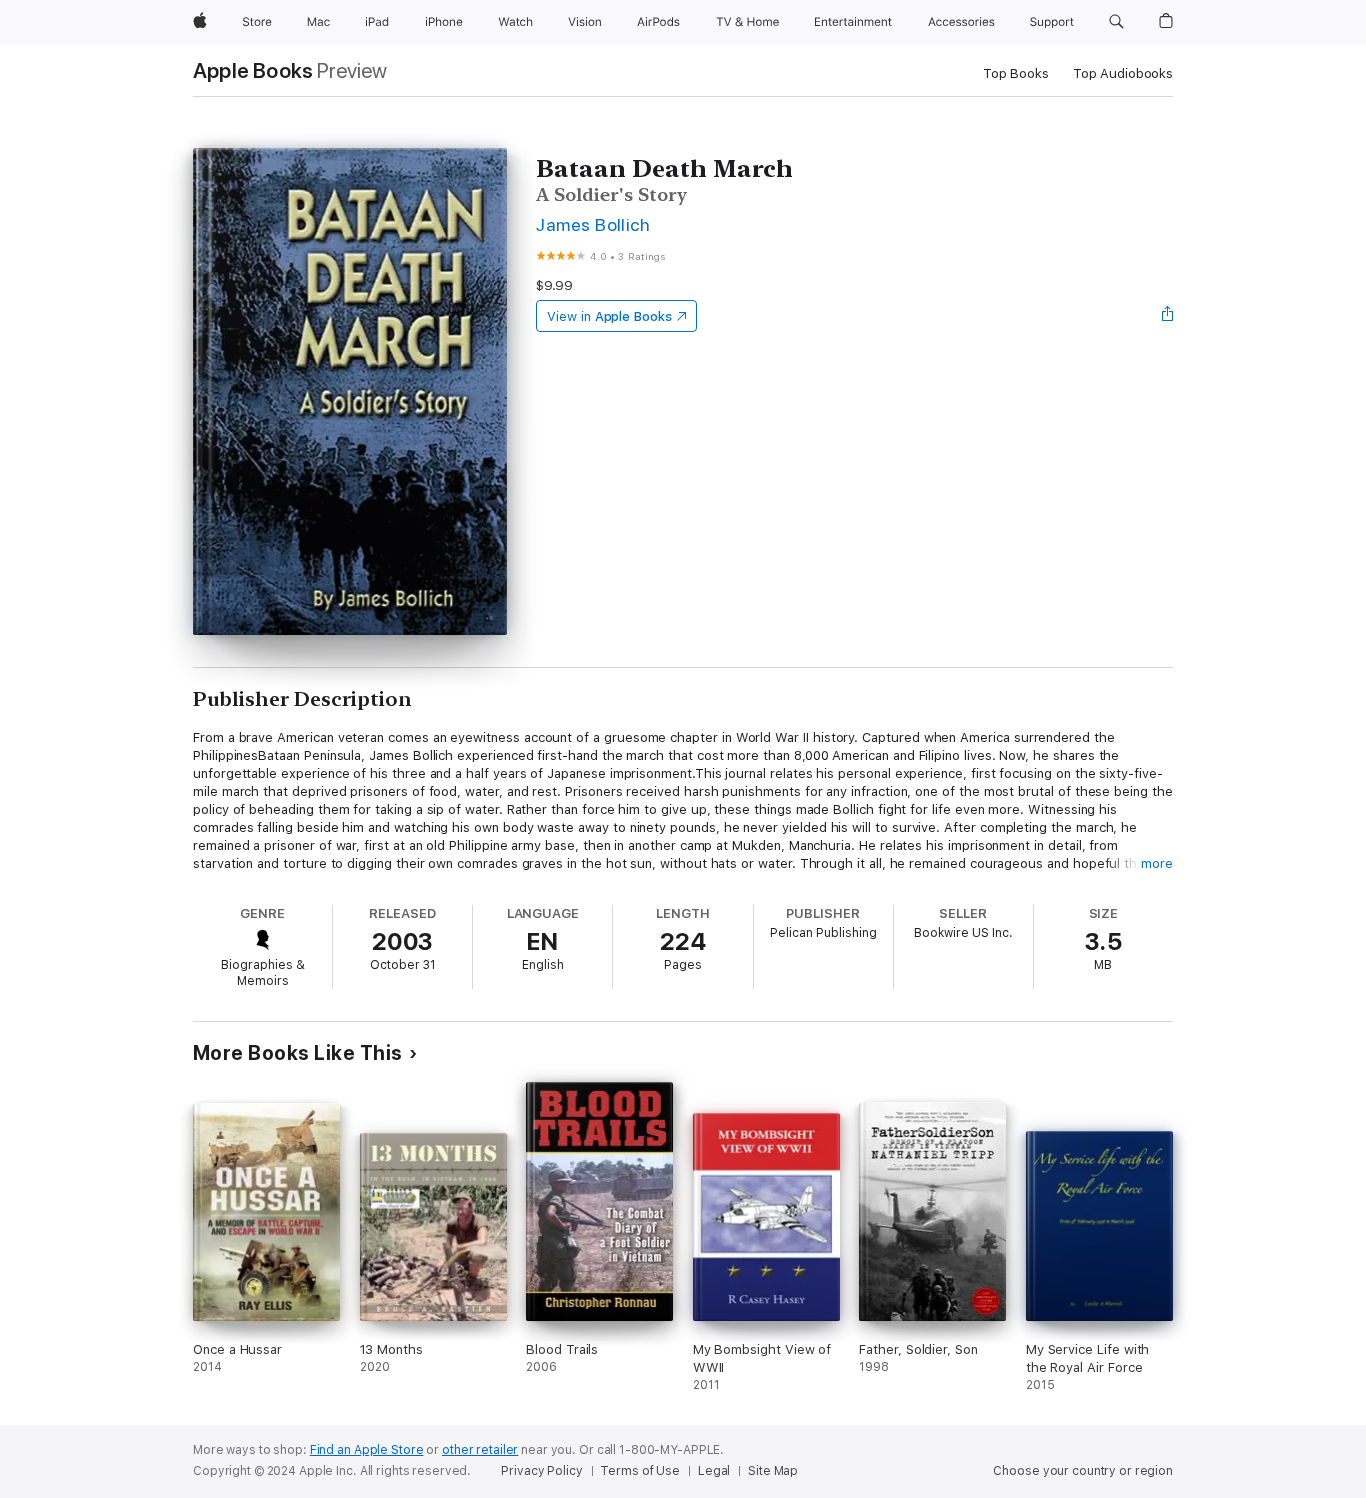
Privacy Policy (541, 1471)
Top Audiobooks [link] (1123, 73)
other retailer (480, 1450)
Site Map (773, 1471)
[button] (1116, 22)
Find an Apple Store (367, 1450)
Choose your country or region (1083, 1471)
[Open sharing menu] (1168, 316)
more (1157, 863)
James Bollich (593, 224)
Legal (714, 1471)
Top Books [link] (1016, 73)
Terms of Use (640, 1471)
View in (609, 316)
